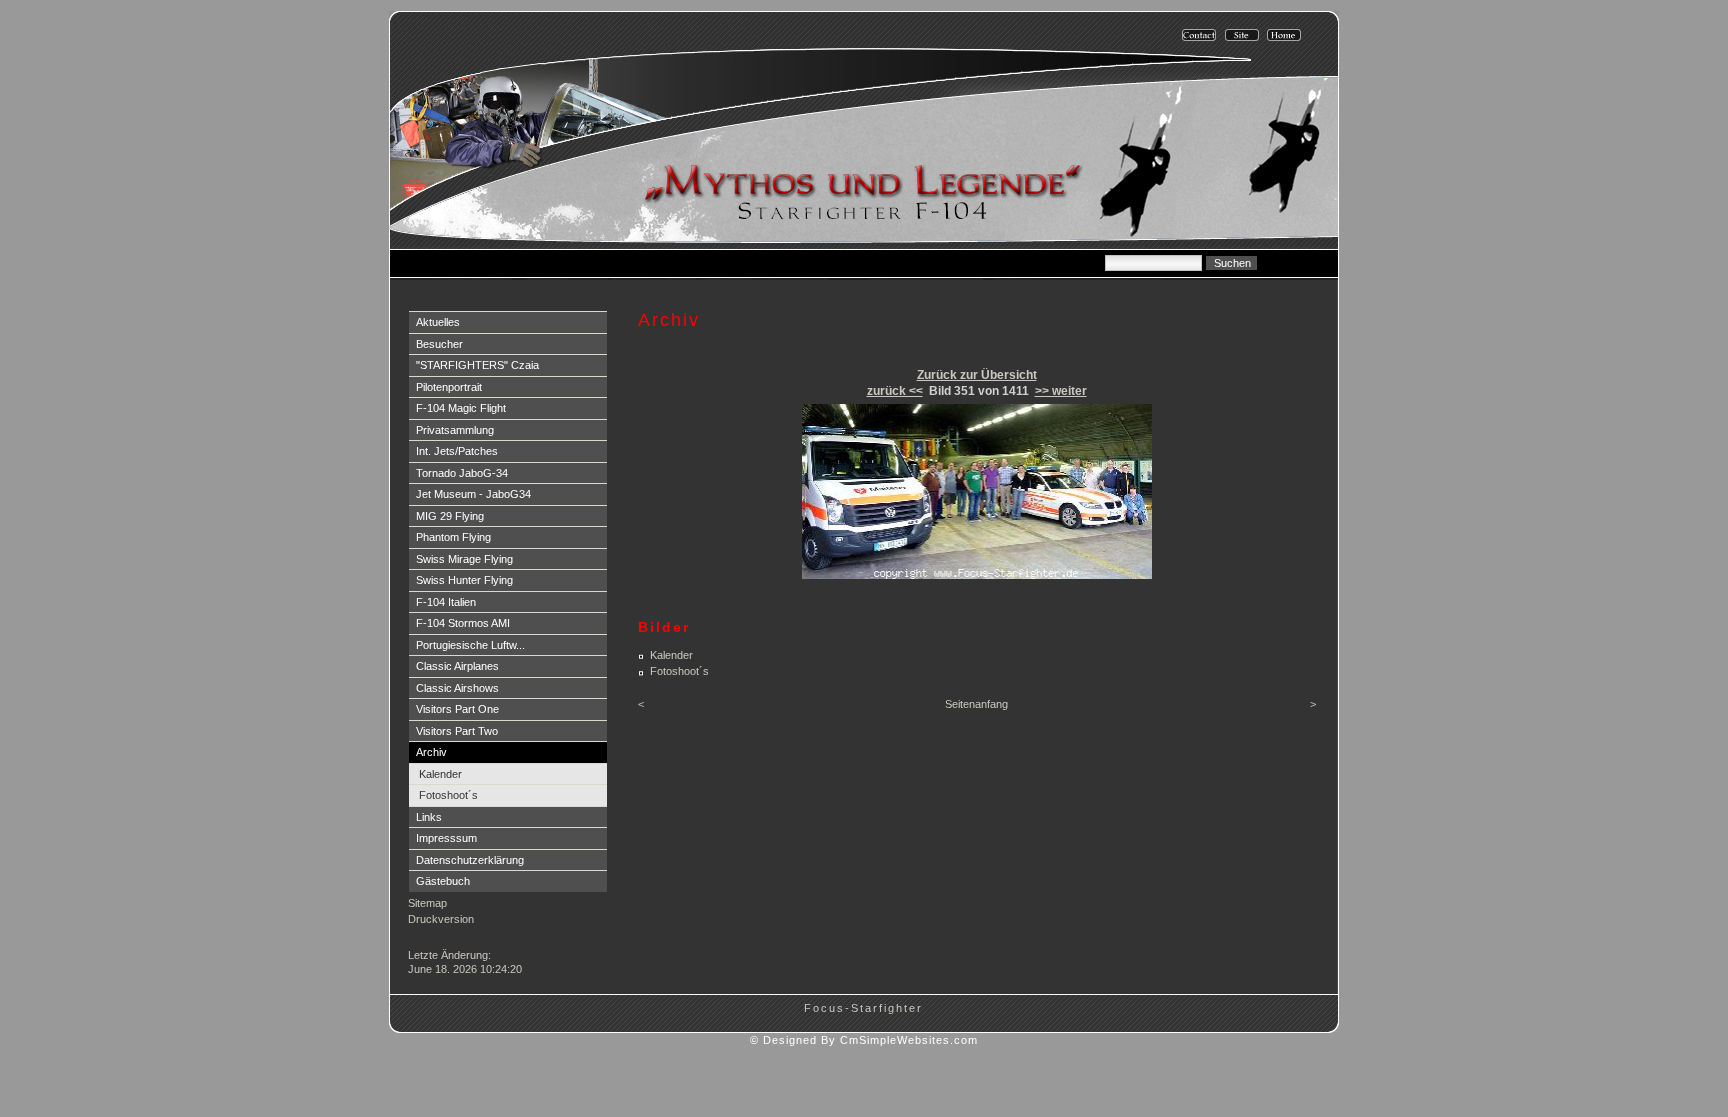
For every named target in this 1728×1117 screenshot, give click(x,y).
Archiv (431, 752)
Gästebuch (443, 881)
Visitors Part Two (457, 731)
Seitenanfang (976, 704)
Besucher (439, 344)
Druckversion (441, 919)
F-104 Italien (446, 602)
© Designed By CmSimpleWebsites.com (864, 1040)
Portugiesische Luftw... (470, 645)
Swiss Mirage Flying (464, 559)
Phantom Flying (453, 537)
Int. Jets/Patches (457, 451)
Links (429, 817)
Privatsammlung (455, 430)
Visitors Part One (457, 709)
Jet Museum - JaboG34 (473, 494)
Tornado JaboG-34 (462, 473)
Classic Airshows (457, 688)
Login (424, 938)
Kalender (440, 774)
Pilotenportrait (449, 387)
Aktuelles (438, 322)
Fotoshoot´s (448, 795)
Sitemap (427, 903)
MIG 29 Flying (450, 516)
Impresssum (446, 838)
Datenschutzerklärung (470, 860)
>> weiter (1061, 391)
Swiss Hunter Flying (464, 580)
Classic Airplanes (457, 666)
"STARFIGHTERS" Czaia (477, 365)
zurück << (895, 391)
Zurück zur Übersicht (977, 375)
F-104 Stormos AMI (463, 623)
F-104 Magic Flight (461, 408)
